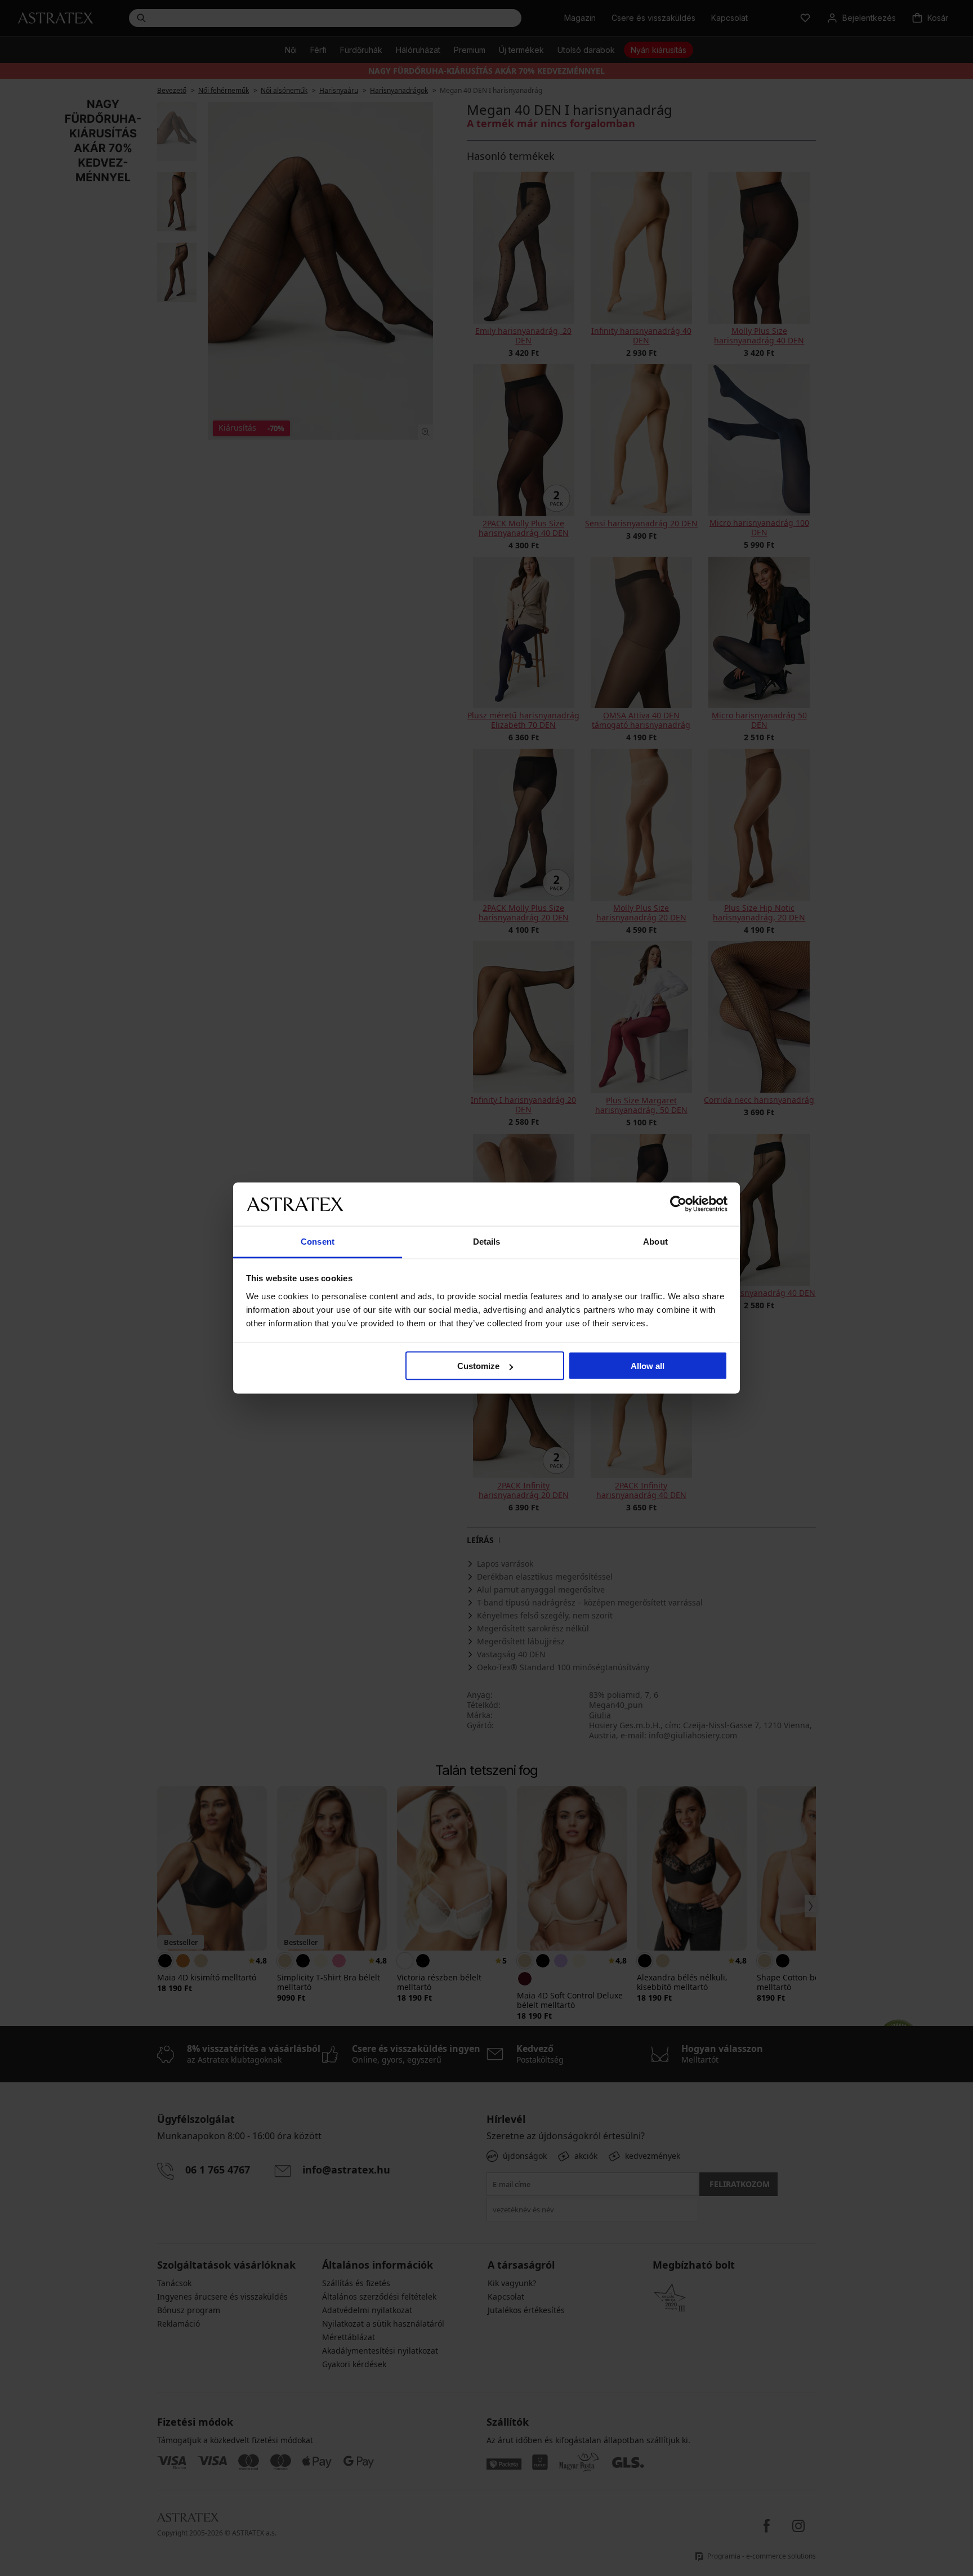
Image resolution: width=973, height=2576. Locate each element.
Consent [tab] (318, 1241)
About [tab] (655, 1241)
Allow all (648, 1366)
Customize (478, 1366)
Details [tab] (487, 1241)
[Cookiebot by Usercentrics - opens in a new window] (678, 1204)
